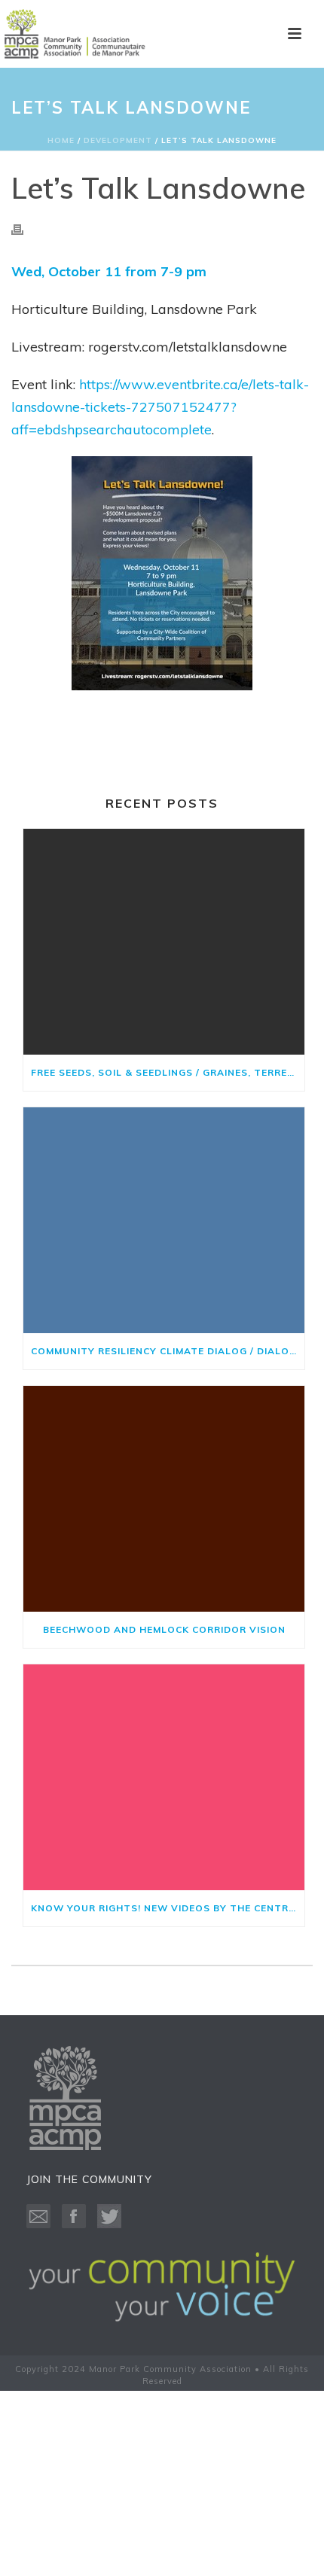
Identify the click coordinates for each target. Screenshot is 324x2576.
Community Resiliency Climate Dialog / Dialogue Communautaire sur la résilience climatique (168, 1351)
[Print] (25, 228)
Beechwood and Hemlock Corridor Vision (164, 1629)
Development (118, 140)
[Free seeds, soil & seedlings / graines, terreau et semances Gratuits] (164, 942)
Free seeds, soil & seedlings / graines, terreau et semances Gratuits (168, 1072)
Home (61, 140)
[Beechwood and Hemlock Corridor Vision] (164, 1499)
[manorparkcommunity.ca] (75, 34)
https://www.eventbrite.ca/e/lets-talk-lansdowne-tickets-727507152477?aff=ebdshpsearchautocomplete (160, 407)
